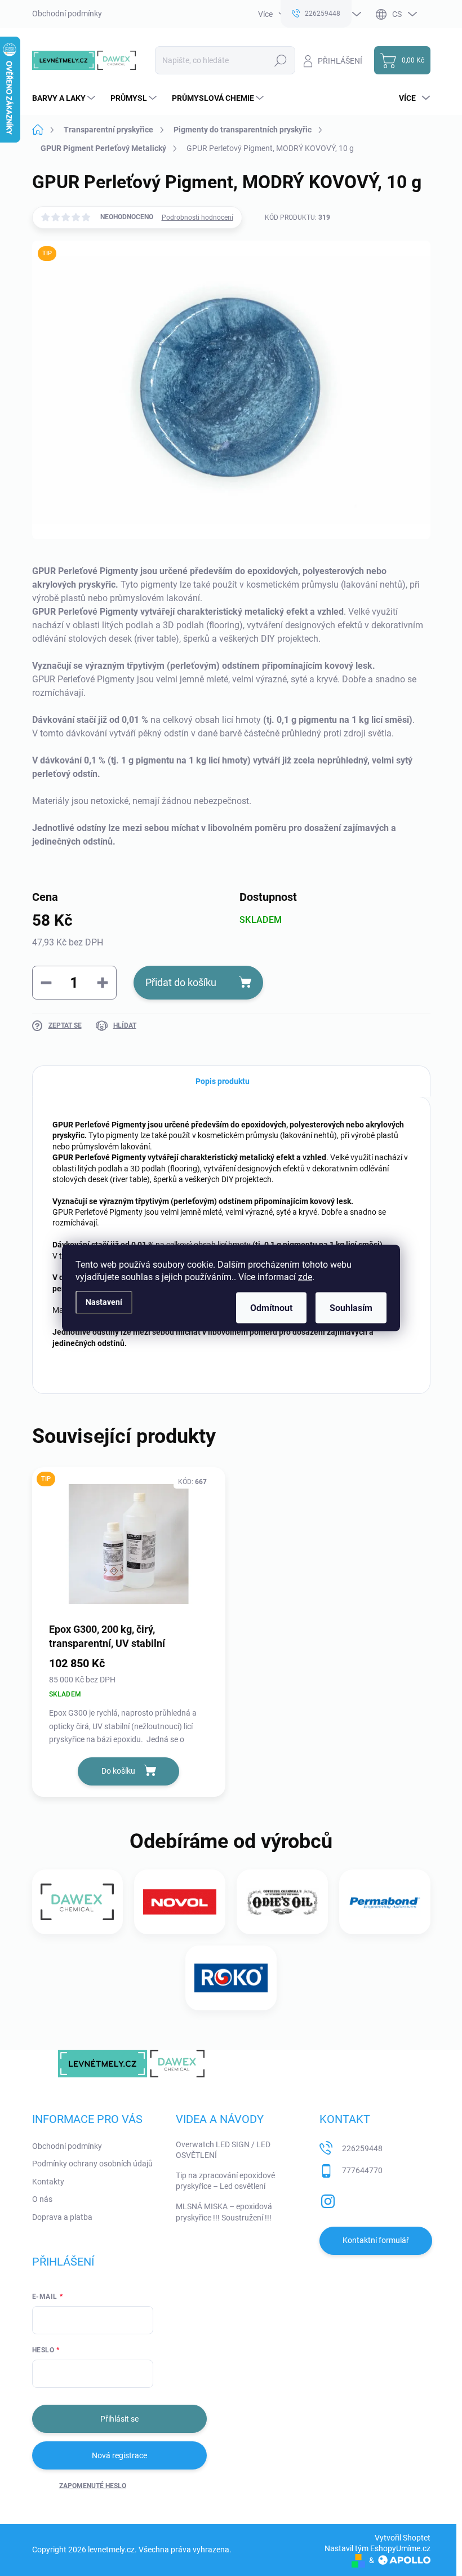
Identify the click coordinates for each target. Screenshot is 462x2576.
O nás (42, 2199)
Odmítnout (271, 1308)
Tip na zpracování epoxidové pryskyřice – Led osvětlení (225, 2181)
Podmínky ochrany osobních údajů (92, 2164)
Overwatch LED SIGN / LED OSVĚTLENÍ (223, 2150)
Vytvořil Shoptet (403, 2538)
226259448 (362, 2148)
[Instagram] (328, 2199)
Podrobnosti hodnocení (197, 217)
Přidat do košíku (181, 982)
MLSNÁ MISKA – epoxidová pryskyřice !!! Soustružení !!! (224, 2212)
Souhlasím (351, 1308)
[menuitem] (65, 98)
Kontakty (48, 2182)
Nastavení (104, 1302)
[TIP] (129, 1544)
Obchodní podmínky (67, 14)
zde (305, 1277)
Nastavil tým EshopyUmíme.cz (377, 2548)
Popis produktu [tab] (223, 1081)
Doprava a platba (62, 2217)
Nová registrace (119, 2455)
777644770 (362, 2170)
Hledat (280, 60)
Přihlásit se (119, 2419)
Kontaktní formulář (376, 2240)
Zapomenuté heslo (93, 2486)
